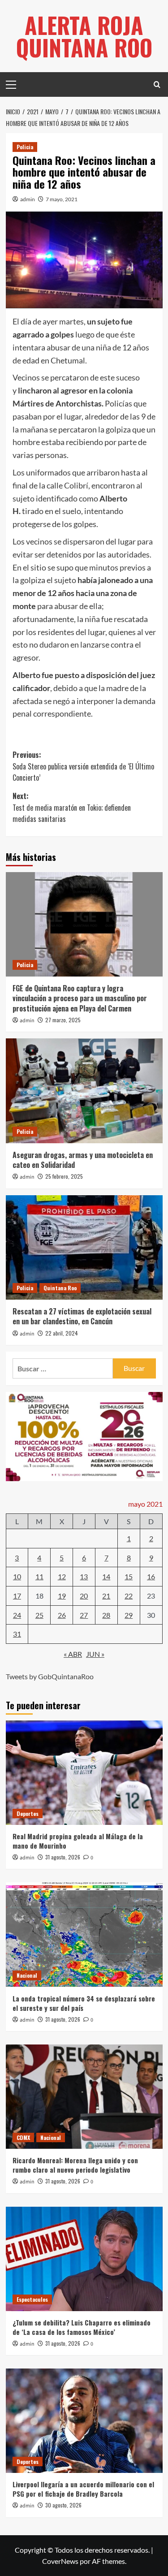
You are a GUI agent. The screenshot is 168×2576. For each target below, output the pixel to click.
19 (62, 1596)
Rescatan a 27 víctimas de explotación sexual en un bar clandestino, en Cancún (82, 1316)
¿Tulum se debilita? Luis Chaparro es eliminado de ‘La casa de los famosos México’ (82, 2327)
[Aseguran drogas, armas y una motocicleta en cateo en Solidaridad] (84, 1091)
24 (17, 1615)
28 (106, 1615)
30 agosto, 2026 (63, 2505)
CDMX (23, 2137)
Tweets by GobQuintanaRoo (50, 1676)
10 (17, 1576)
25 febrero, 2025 (64, 1176)
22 (129, 1596)
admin (28, 199)
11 (39, 1576)
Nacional (27, 1975)
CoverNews (60, 2561)
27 (84, 1615)
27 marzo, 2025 (63, 1020)
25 (39, 1615)
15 (129, 1576)
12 (62, 1576)
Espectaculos (32, 2299)
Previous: (83, 766)
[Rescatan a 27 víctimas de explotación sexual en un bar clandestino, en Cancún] (84, 1247)
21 (106, 1596)
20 (84, 1596)
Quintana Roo (60, 1288)
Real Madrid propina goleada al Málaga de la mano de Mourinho (78, 1841)
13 (84, 1576)
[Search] (157, 84)
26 (62, 1615)
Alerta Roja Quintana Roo (84, 36)
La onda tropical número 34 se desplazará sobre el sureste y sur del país (84, 2003)
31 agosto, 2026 (63, 1857)
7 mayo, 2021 (62, 199)
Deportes (28, 1813)
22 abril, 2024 (62, 1333)
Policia (25, 147)
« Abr (73, 1654)
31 (17, 1634)
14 (106, 1576)
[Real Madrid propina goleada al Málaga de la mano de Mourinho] (84, 1773)
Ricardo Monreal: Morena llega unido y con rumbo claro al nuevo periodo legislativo (75, 2165)
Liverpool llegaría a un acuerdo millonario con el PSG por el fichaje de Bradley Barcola (83, 2489)
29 (129, 1615)
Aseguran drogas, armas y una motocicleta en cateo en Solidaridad (83, 1160)
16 (151, 1576)
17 (17, 1596)
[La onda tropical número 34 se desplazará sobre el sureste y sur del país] (84, 1934)
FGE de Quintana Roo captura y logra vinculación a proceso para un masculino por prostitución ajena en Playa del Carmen (80, 998)
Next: (72, 807)
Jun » (95, 1654)
